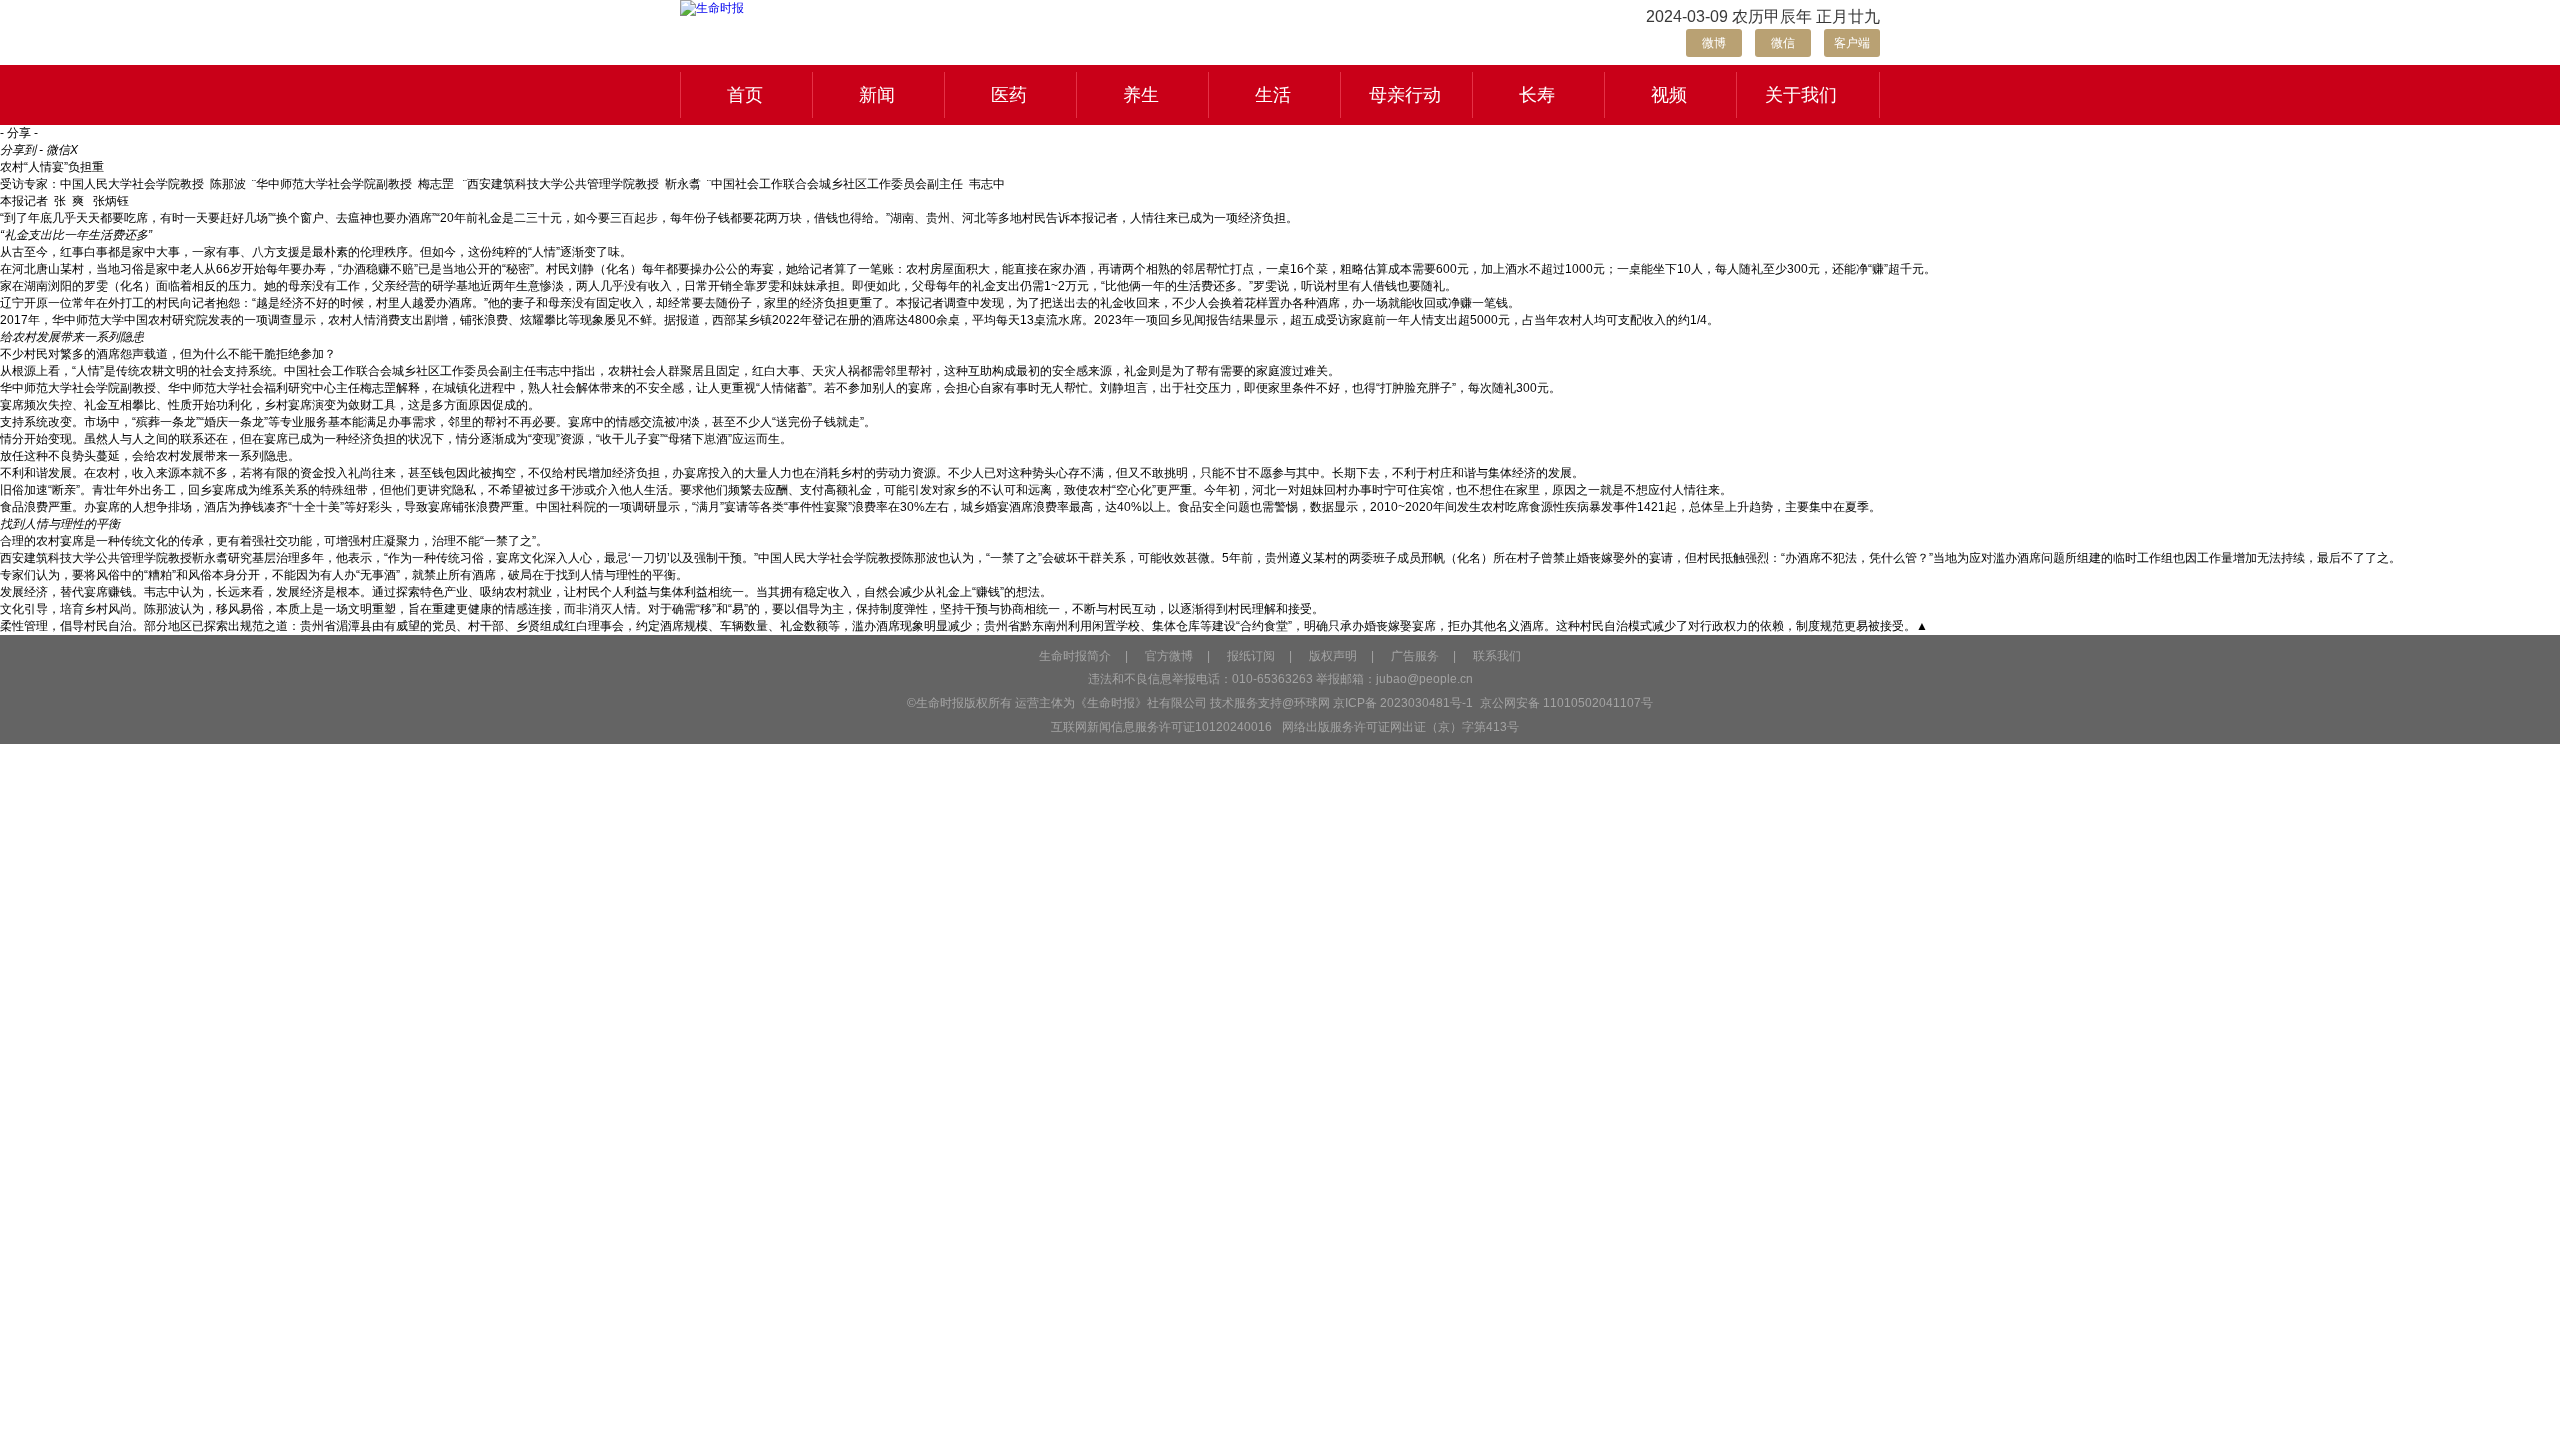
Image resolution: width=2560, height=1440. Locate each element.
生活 (1273, 95)
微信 (1783, 43)
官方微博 (1169, 656)
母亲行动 (1405, 95)
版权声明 (1333, 656)
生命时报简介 (1075, 656)
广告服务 (1415, 656)
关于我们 (1801, 95)
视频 (1669, 95)
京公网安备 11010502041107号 (1565, 703)
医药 (1009, 95)
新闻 (877, 95)
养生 (1141, 95)
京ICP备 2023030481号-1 (1403, 703)
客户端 (1852, 43)
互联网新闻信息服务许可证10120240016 (1161, 727)
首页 (745, 95)
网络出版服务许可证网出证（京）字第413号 (1400, 727)
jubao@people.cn (1424, 679)
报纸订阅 (1251, 656)
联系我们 (1497, 656)
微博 (1714, 43)
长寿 (1537, 95)
